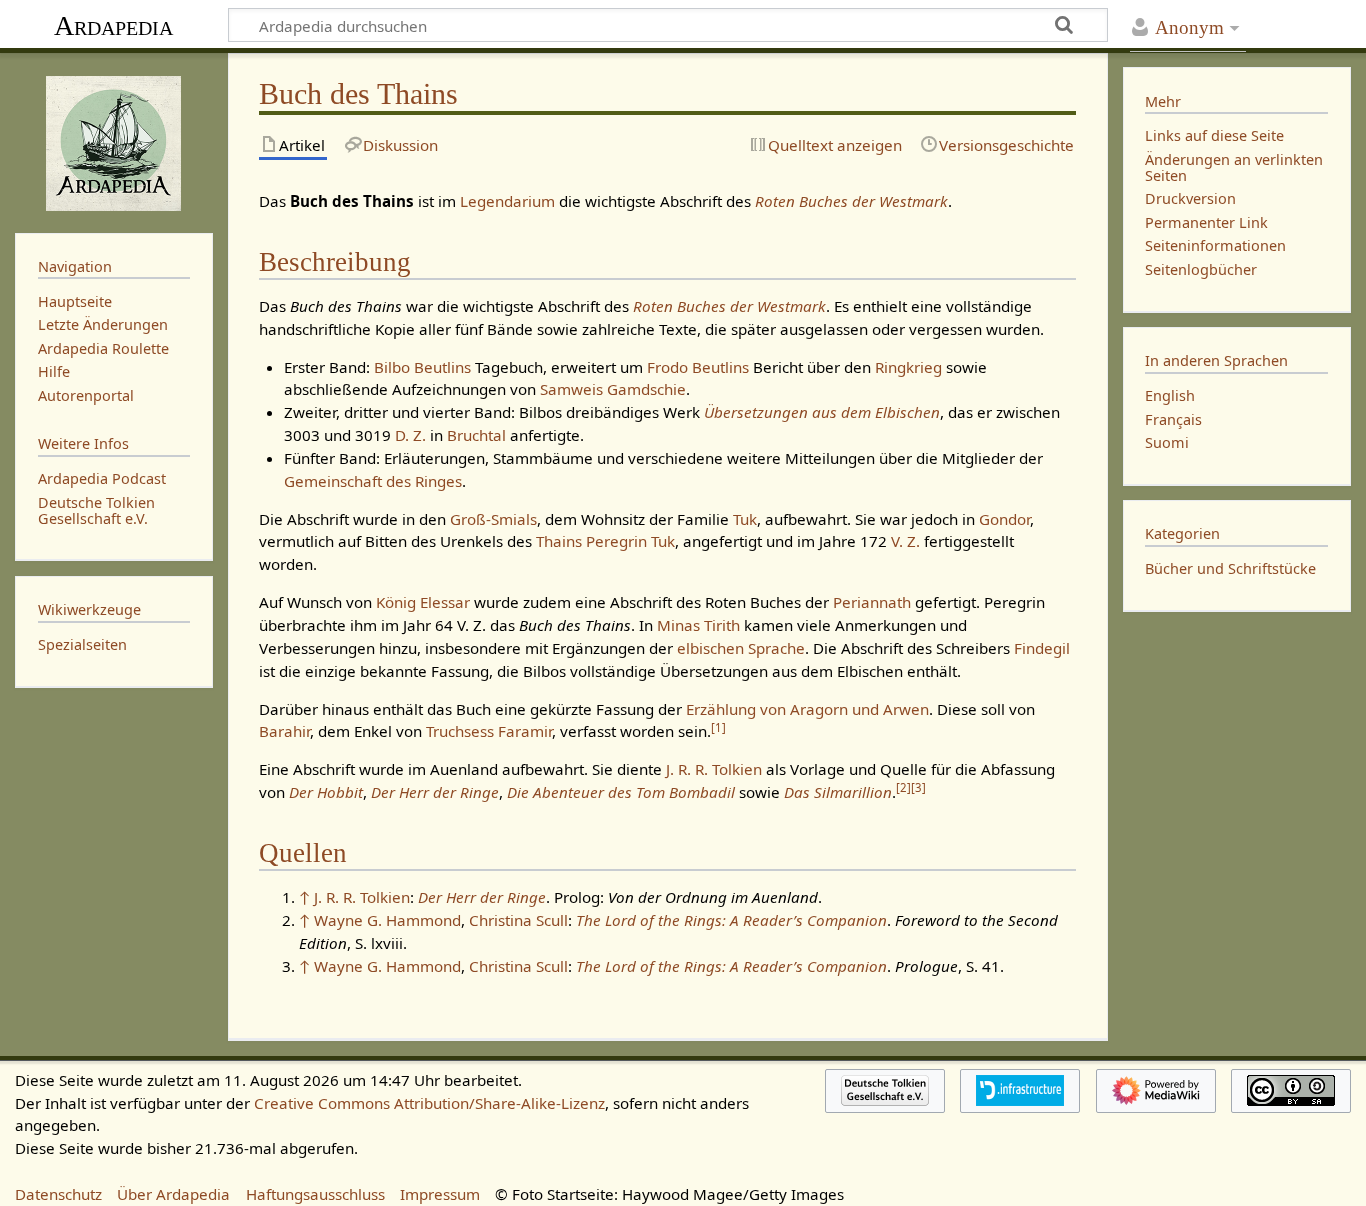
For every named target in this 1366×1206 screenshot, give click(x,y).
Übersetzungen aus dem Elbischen (822, 412)
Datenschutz (58, 1194)
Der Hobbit (326, 792)
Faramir (525, 731)
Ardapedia (113, 25)
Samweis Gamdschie (613, 389)
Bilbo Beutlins (422, 367)
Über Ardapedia (173, 1194)
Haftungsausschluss (315, 1194)
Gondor (1004, 519)
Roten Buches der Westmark (851, 201)
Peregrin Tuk (630, 541)
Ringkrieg (908, 367)
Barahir (284, 731)
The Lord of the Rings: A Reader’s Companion (731, 920)
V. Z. (905, 541)
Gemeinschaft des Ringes (373, 481)
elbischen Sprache (741, 648)
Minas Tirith (698, 625)
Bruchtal (476, 435)
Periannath (872, 602)
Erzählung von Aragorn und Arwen (807, 709)
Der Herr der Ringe (435, 792)
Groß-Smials (493, 519)
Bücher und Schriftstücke (1230, 568)
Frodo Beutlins (698, 367)
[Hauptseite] (114, 141)
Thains (559, 541)
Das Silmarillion (838, 792)
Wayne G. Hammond (387, 920)
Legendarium (507, 201)
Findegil (1042, 648)
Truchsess (460, 731)
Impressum (440, 1194)
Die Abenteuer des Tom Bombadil (621, 792)
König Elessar (423, 602)
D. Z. (410, 435)
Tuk (745, 519)
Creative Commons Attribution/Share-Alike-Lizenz (429, 1103)
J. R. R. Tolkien (714, 769)
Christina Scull (518, 920)
